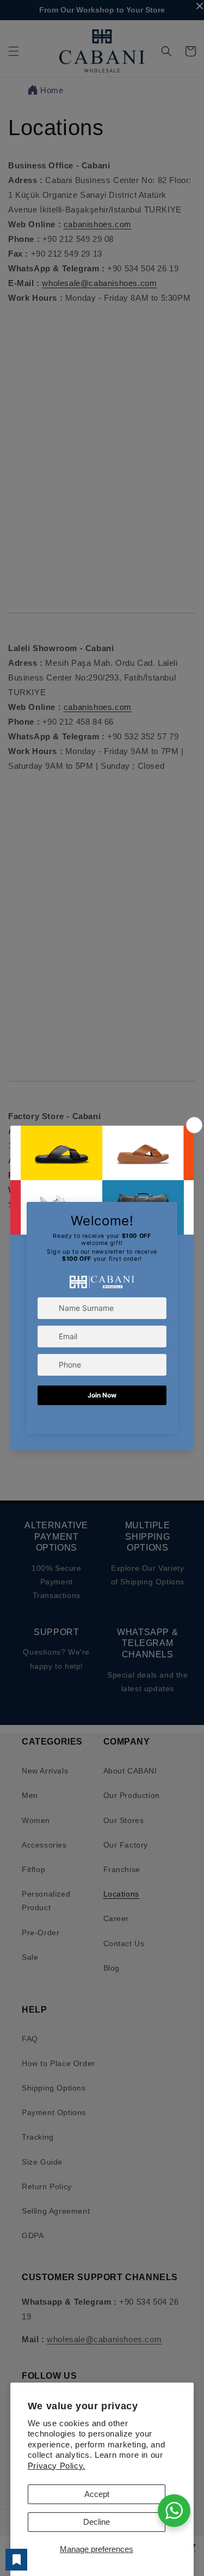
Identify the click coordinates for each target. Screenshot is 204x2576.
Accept (97, 2494)
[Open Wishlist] (16, 2560)
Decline (97, 2522)
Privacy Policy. (57, 2466)
